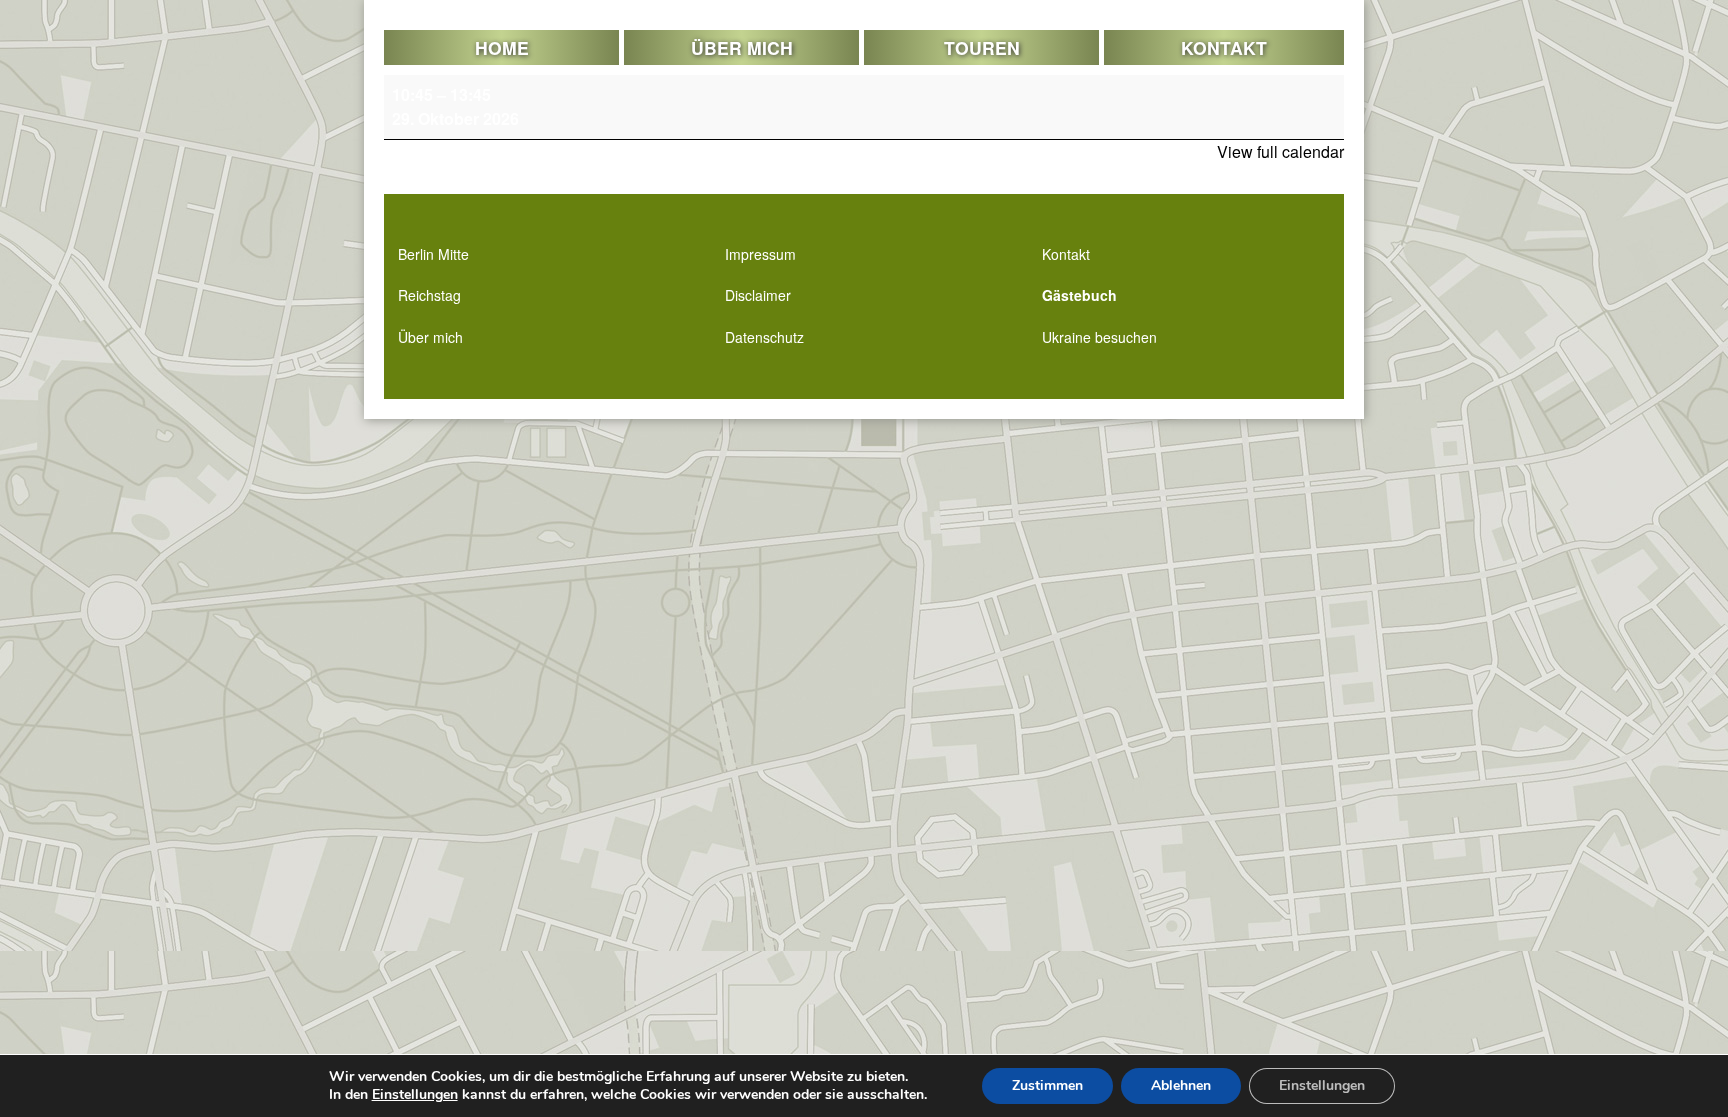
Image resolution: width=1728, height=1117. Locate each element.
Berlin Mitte (433, 254)
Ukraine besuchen (1099, 337)
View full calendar (1280, 151)
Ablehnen (1181, 1085)
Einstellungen (415, 1095)
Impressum (760, 254)
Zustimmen (1047, 1085)
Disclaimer (758, 295)
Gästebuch (1079, 295)
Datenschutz (764, 337)
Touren (982, 47)
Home (502, 47)
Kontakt (1224, 47)
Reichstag (429, 295)
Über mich (742, 47)
